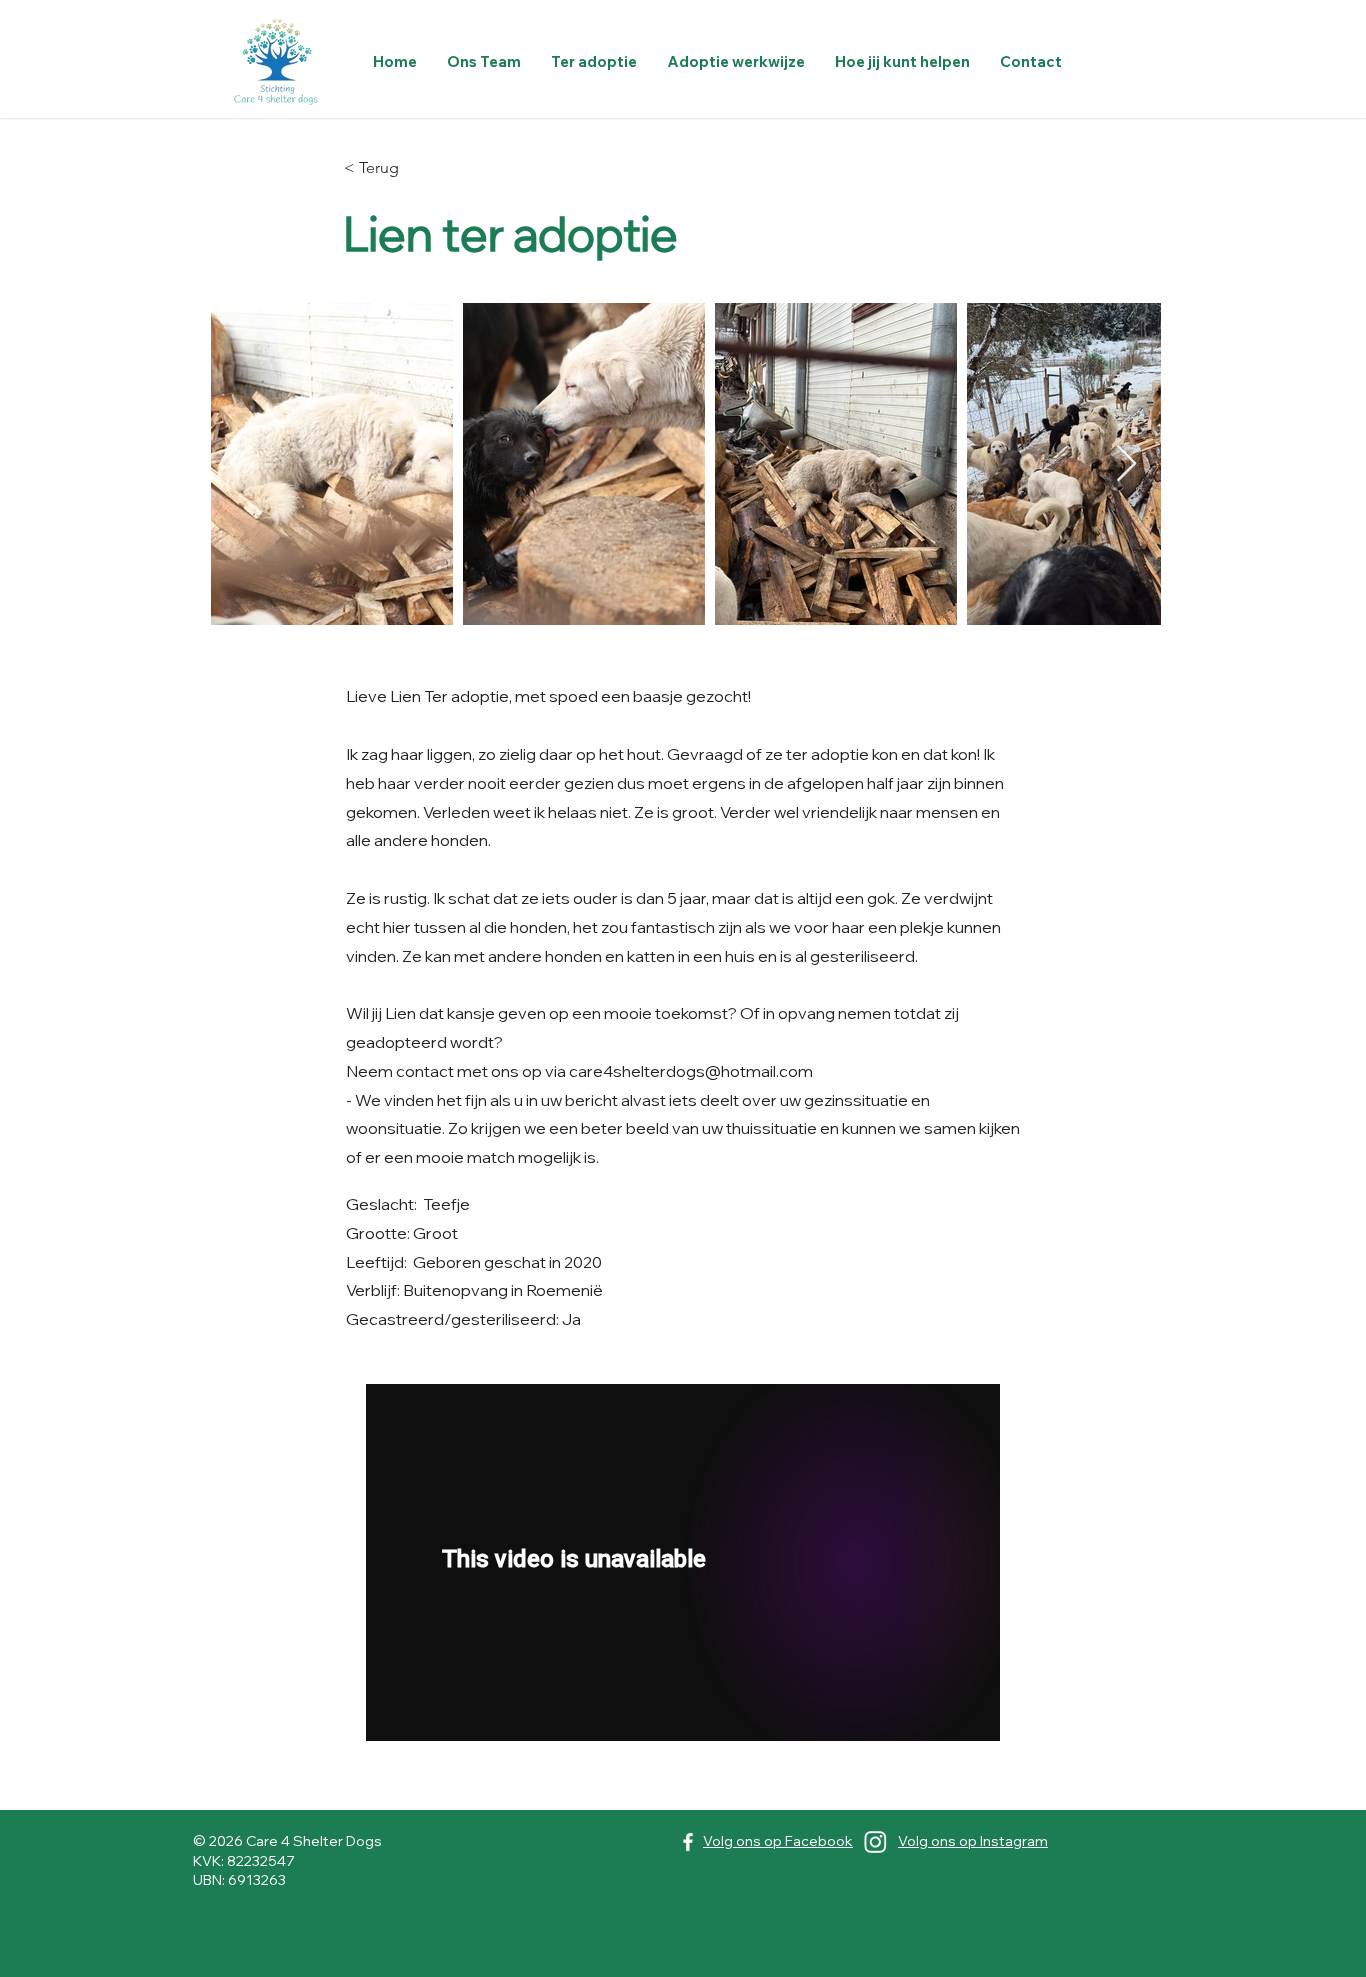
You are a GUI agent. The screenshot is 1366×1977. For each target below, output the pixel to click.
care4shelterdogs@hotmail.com (691, 1071)
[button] (594, 61)
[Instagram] (875, 1841)
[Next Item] (1126, 464)
